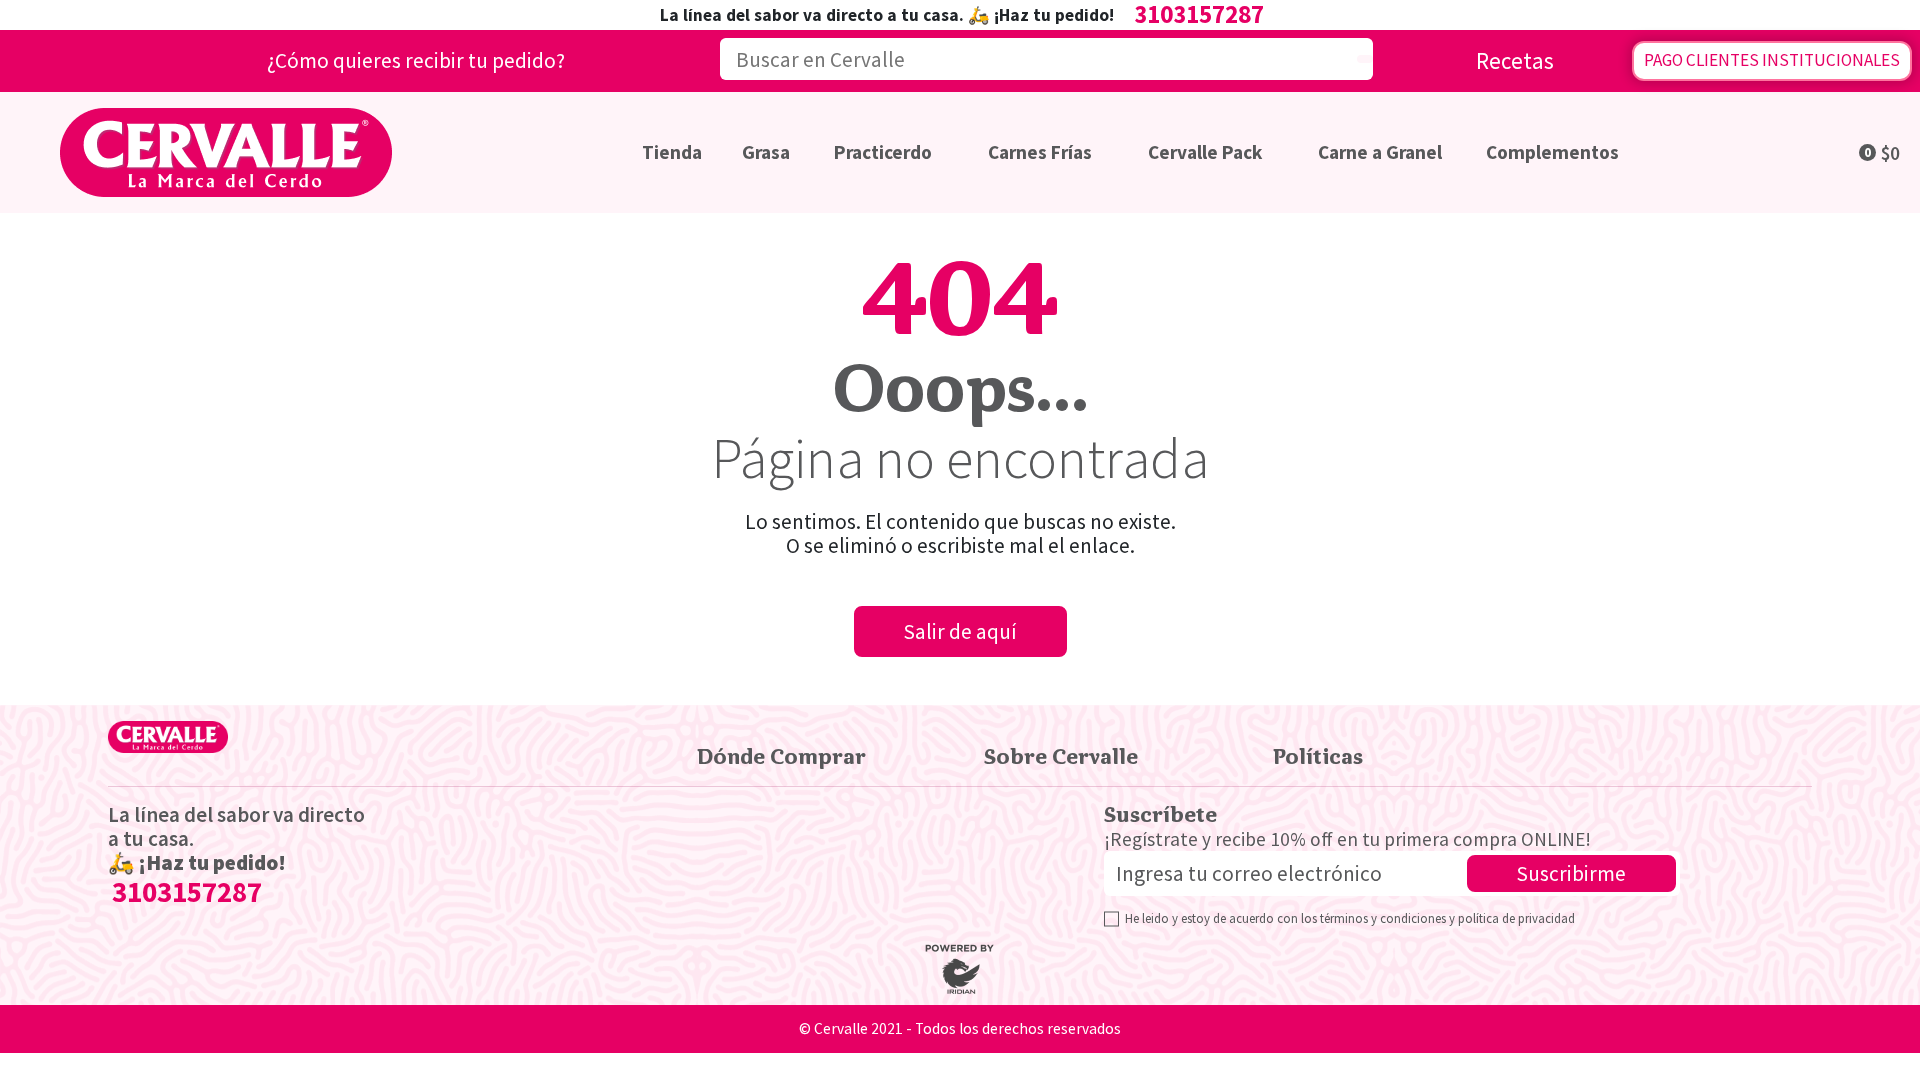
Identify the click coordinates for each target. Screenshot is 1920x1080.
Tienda (672, 152)
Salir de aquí (960, 631)
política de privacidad (1516, 918)
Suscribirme (1571, 873)
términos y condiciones (1383, 918)
